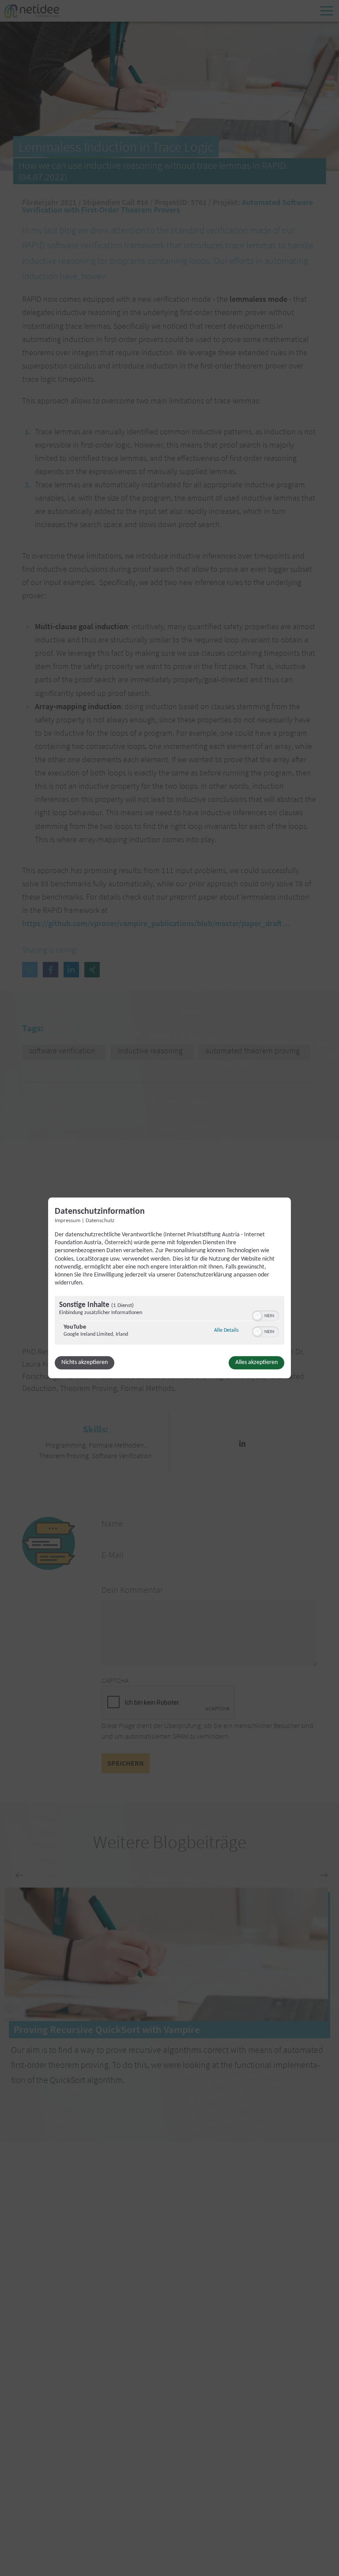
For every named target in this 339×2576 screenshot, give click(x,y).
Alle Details (226, 1331)
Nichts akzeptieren (85, 1363)
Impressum (68, 1221)
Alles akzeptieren (256, 1363)
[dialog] (169, 1288)
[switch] (266, 1315)
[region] (169, 1322)
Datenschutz (100, 1221)
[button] (257, 1316)
